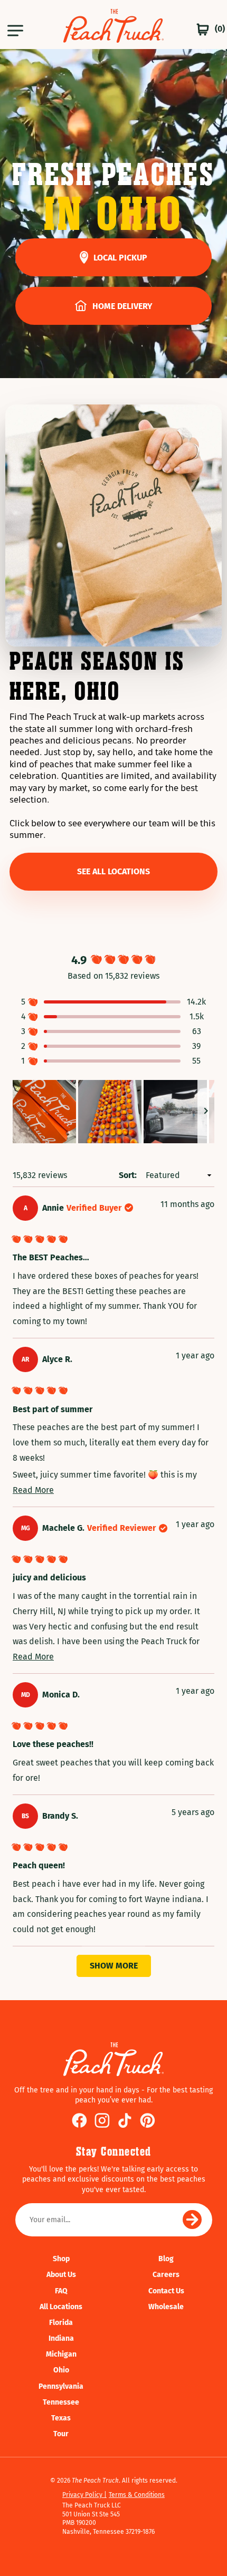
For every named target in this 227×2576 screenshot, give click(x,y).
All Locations (61, 2307)
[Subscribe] (192, 2220)
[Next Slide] (206, 1112)
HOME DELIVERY (122, 306)
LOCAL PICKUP (120, 258)
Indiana (61, 2338)
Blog (166, 2259)
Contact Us (166, 2291)
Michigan (61, 2354)
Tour (61, 2434)
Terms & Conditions (137, 2495)
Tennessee (61, 2402)
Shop (61, 2259)
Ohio (61, 2370)
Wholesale (166, 2307)
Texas (61, 2418)
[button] (14, 29)
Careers (166, 2275)
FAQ (61, 2291)
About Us (61, 2275)
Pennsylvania (61, 2386)
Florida (61, 2323)
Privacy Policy (83, 2495)
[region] (113, 1112)
